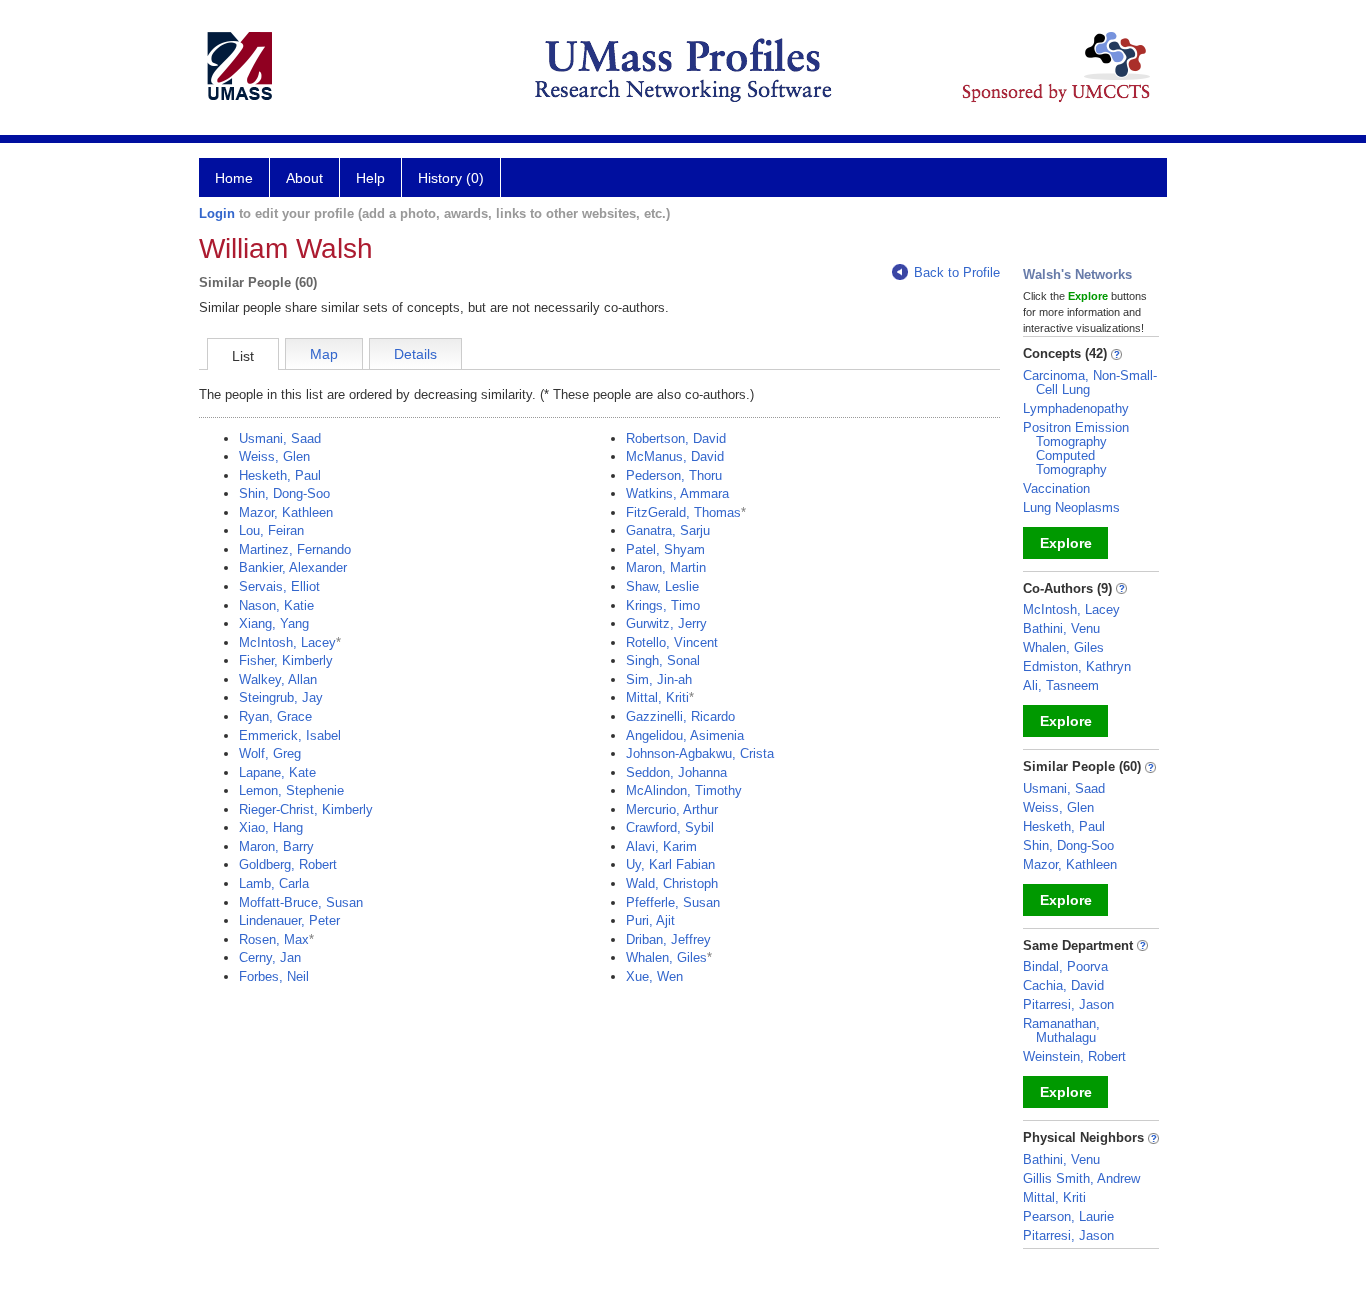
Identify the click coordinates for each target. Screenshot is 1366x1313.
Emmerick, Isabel (290, 735)
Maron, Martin (666, 567)
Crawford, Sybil (670, 827)
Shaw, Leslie (662, 586)
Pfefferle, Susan (673, 902)
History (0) (451, 178)
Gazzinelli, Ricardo (680, 716)
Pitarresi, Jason (1068, 1004)
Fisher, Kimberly (286, 660)
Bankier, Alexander (293, 567)
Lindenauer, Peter (289, 920)
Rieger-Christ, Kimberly (306, 809)
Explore (1066, 543)
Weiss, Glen (274, 456)
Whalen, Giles (666, 957)
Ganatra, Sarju (668, 530)
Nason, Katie (276, 605)
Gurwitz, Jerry (666, 623)
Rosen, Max (274, 939)
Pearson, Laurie (1068, 1216)
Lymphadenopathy (1076, 408)
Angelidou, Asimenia (685, 735)
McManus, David (675, 456)
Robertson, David (676, 438)
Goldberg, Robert (288, 864)
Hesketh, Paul (280, 475)
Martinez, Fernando (295, 549)
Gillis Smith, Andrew (1081, 1178)
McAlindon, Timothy (684, 790)
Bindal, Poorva (1065, 966)
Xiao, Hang (271, 827)
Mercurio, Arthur (672, 809)
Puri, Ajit (650, 920)
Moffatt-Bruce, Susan (301, 902)
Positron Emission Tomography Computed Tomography (1076, 448)
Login (217, 213)
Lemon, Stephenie (291, 790)
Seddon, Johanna (676, 772)
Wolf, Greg (270, 753)
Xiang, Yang (274, 623)
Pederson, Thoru (674, 475)
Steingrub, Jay (281, 697)
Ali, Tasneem (1061, 685)
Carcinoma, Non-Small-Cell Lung (1090, 382)
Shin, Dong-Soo (284, 493)
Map (324, 354)
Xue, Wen (654, 976)
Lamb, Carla (274, 883)
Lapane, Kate (277, 772)
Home (234, 178)
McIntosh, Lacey (287, 642)
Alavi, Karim (661, 846)
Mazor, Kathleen (286, 512)
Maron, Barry (276, 846)
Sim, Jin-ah (659, 679)
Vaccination (1056, 488)
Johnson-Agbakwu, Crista (700, 753)
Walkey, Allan (278, 679)
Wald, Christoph (672, 883)
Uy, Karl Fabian (670, 864)
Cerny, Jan (270, 957)
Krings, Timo (663, 605)
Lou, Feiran (271, 530)
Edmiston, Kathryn (1077, 666)
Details (415, 354)
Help (370, 178)
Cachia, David (1063, 985)
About (304, 178)
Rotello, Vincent (672, 642)
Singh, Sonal (663, 660)
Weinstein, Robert (1074, 1056)
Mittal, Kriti (657, 697)
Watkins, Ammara (677, 493)
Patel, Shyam (665, 549)
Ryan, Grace (275, 716)
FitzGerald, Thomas (683, 512)
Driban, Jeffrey (668, 939)
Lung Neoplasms (1071, 507)
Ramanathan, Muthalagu (1061, 1030)
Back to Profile (957, 272)
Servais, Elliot (279, 586)
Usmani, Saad (280, 438)
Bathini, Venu (1061, 628)
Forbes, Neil (274, 976)
